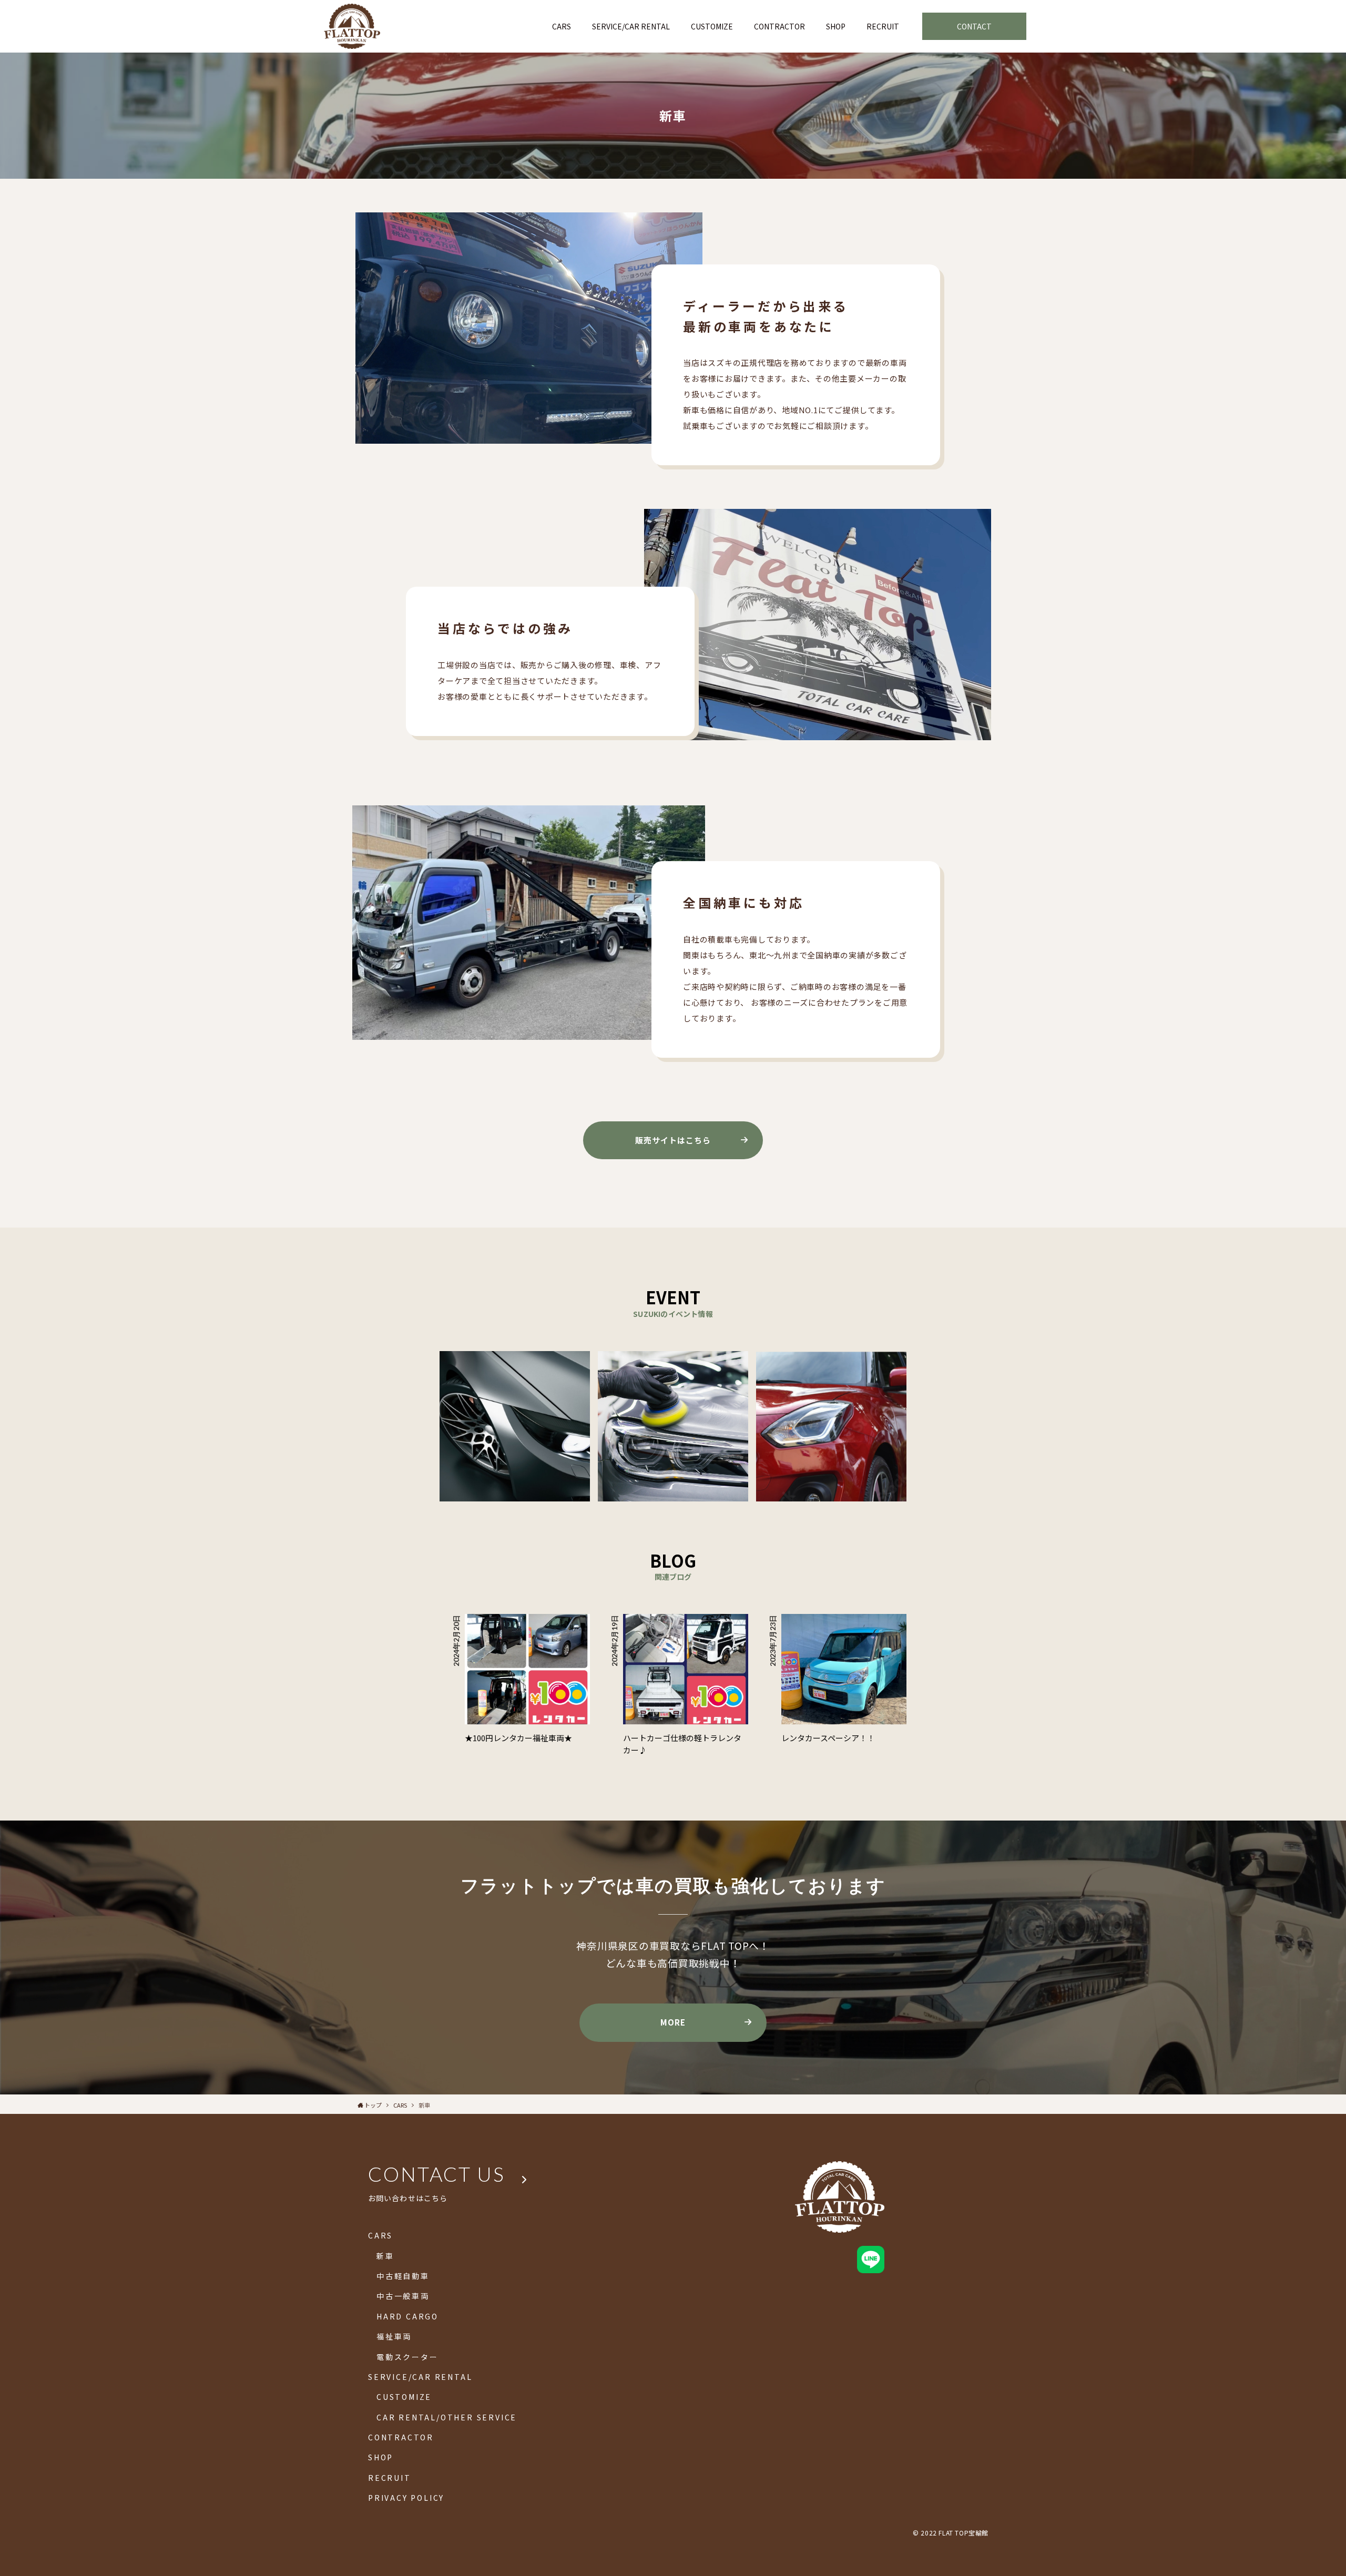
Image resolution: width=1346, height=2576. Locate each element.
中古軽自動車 (403, 2276)
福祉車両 (394, 2336)
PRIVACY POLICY (406, 2498)
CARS (380, 2235)
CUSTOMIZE (404, 2397)
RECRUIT (390, 2478)
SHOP (381, 2457)
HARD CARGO (407, 2316)
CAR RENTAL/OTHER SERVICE (447, 2417)
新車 (385, 2256)
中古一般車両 (403, 2296)
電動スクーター (407, 2357)
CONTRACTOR (401, 2437)
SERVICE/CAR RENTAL (420, 2377)
